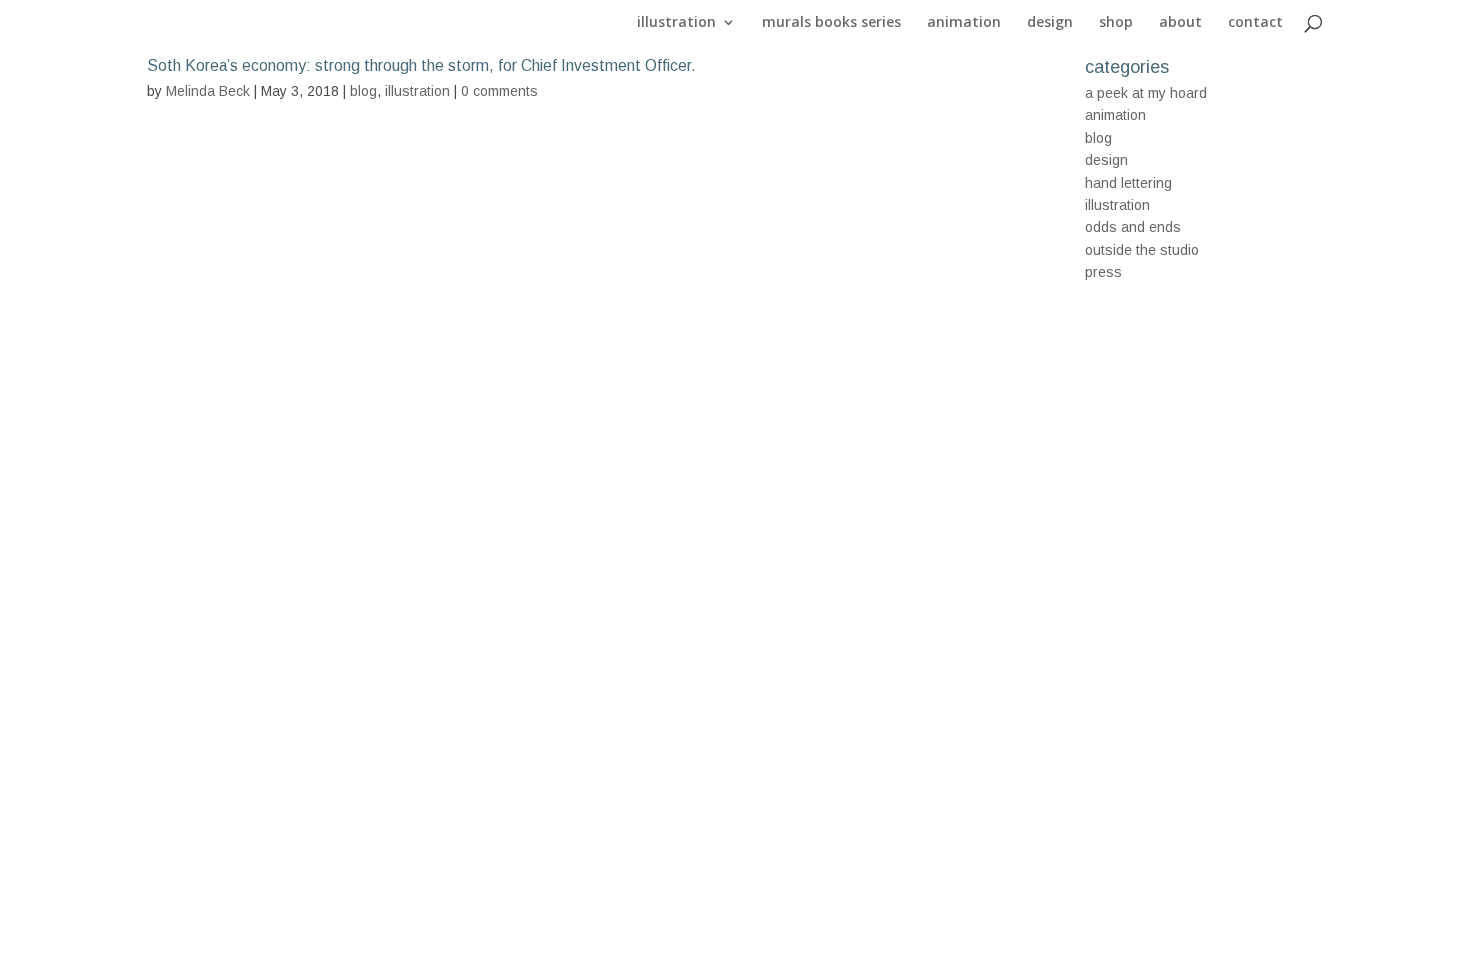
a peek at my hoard (1146, 93)
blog (363, 91)
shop (1116, 23)
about (1180, 23)
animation (964, 23)
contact (1255, 23)
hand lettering (1128, 183)
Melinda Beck (208, 91)
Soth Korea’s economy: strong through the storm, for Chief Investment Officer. (421, 65)
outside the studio (1142, 250)
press (1103, 272)
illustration (676, 23)
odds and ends (1133, 227)
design (1050, 23)
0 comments (499, 91)
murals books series (831, 23)
